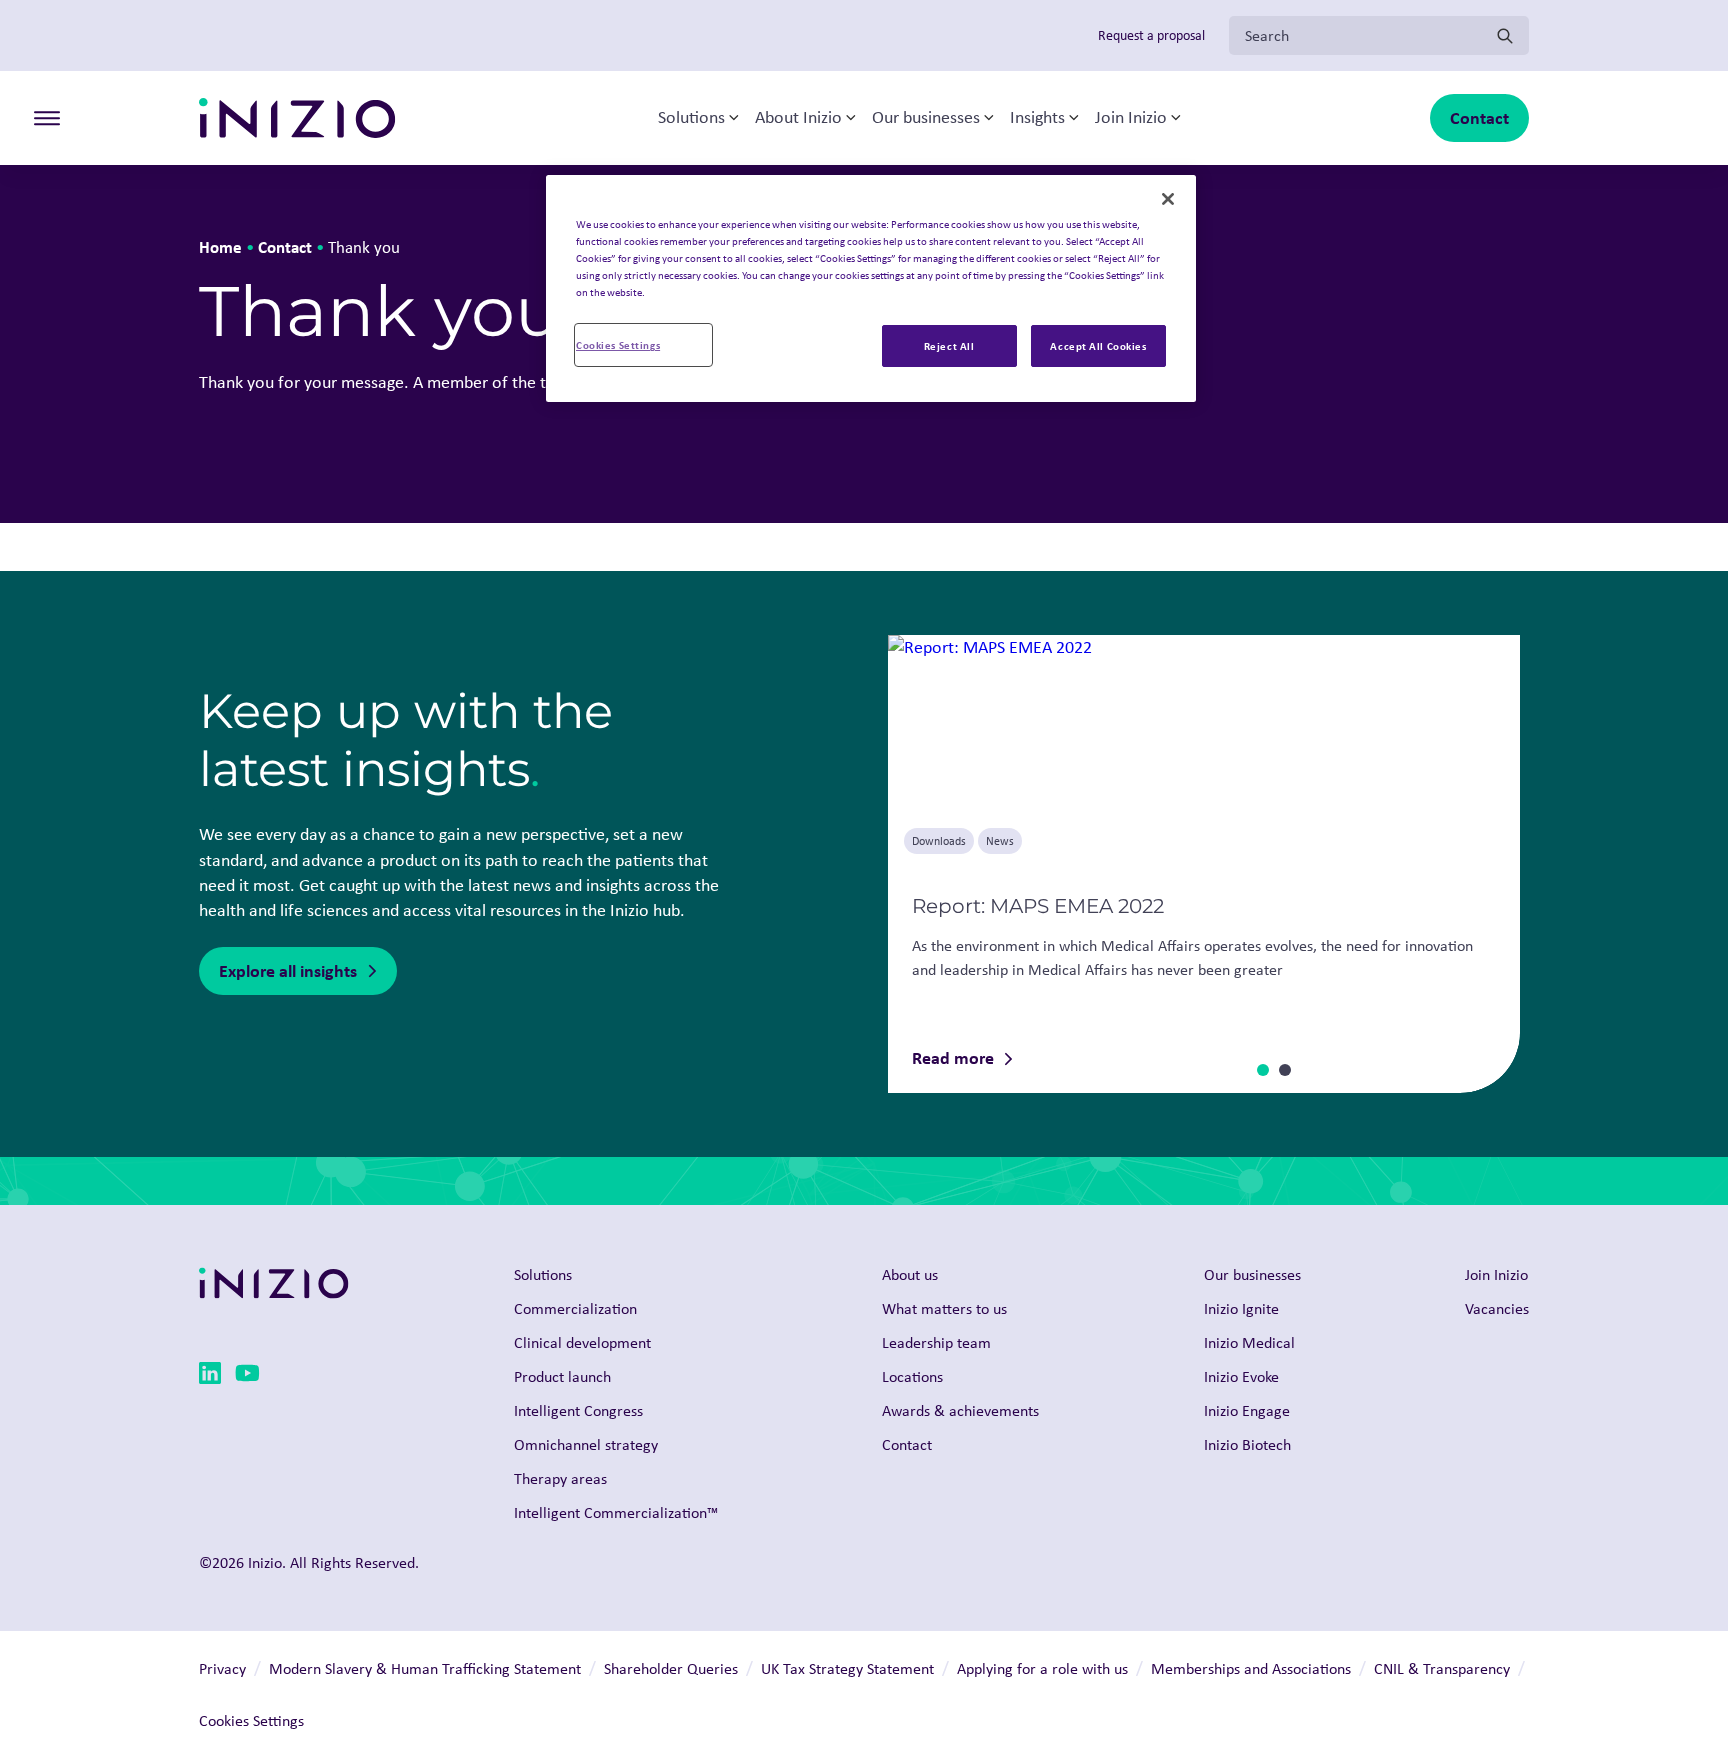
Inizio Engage (1247, 1410)
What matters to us (944, 1308)
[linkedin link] (210, 1376)
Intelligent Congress (578, 1410)
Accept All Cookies (1098, 345)
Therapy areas (560, 1478)
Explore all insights (288, 970)
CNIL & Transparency (1442, 1668)
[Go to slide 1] (1263, 1070)
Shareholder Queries (671, 1668)
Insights (1037, 118)
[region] (871, 288)
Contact (1479, 117)
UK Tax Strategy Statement (847, 1668)
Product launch (562, 1376)
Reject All (949, 345)
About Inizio (798, 118)
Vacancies (1497, 1308)
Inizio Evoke (1241, 1376)
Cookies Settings (618, 344)
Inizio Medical (1249, 1342)
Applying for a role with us (1042, 1668)
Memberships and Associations (1251, 1668)
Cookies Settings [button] (251, 1720)
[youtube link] (247, 1376)
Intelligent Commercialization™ (616, 1512)
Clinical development (582, 1342)
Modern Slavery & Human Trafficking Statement (425, 1668)
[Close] (1168, 199)
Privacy (222, 1668)
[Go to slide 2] (1285, 1070)
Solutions (691, 118)
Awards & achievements (960, 1410)
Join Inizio (1131, 118)
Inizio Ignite (1241, 1308)
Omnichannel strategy (586, 1444)
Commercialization (575, 1308)
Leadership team (936, 1342)
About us (910, 1274)
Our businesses (926, 118)
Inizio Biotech (1247, 1444)
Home (220, 246)
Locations (912, 1376)
